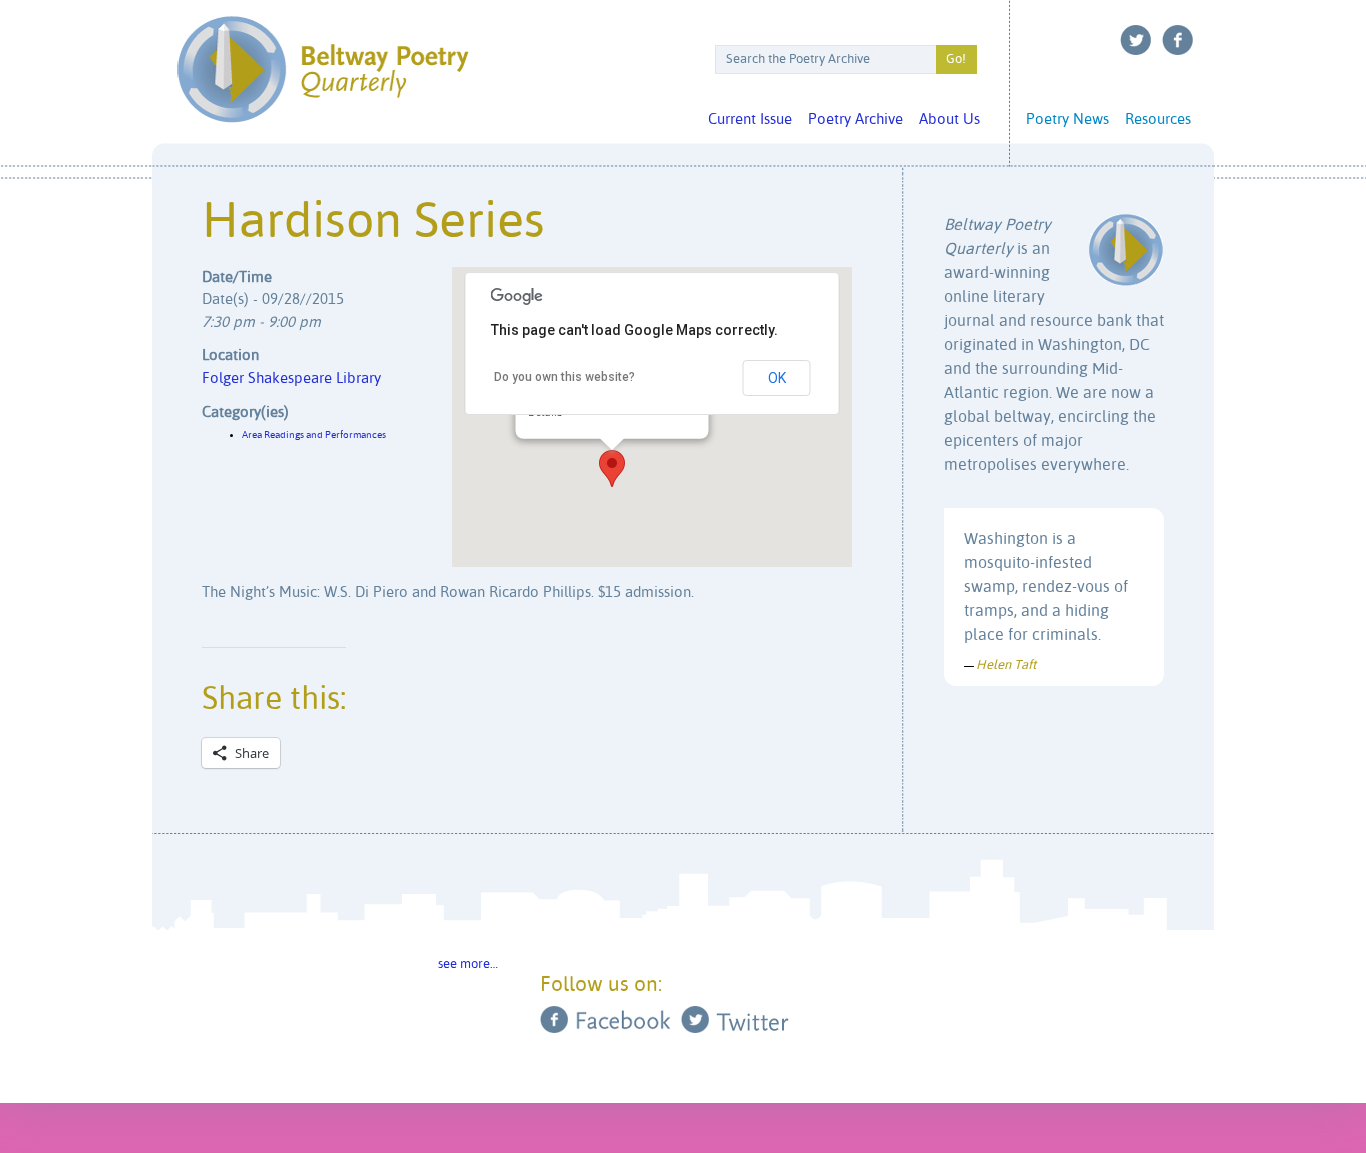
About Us (949, 119)
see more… (468, 964)
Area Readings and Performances (314, 435)
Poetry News (1067, 119)
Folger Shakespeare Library (291, 378)
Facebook (1178, 40)
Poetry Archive (855, 119)
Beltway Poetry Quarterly (322, 69)
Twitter (1136, 40)
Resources (1158, 119)
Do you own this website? (564, 377)
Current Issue (750, 119)
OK (777, 378)
